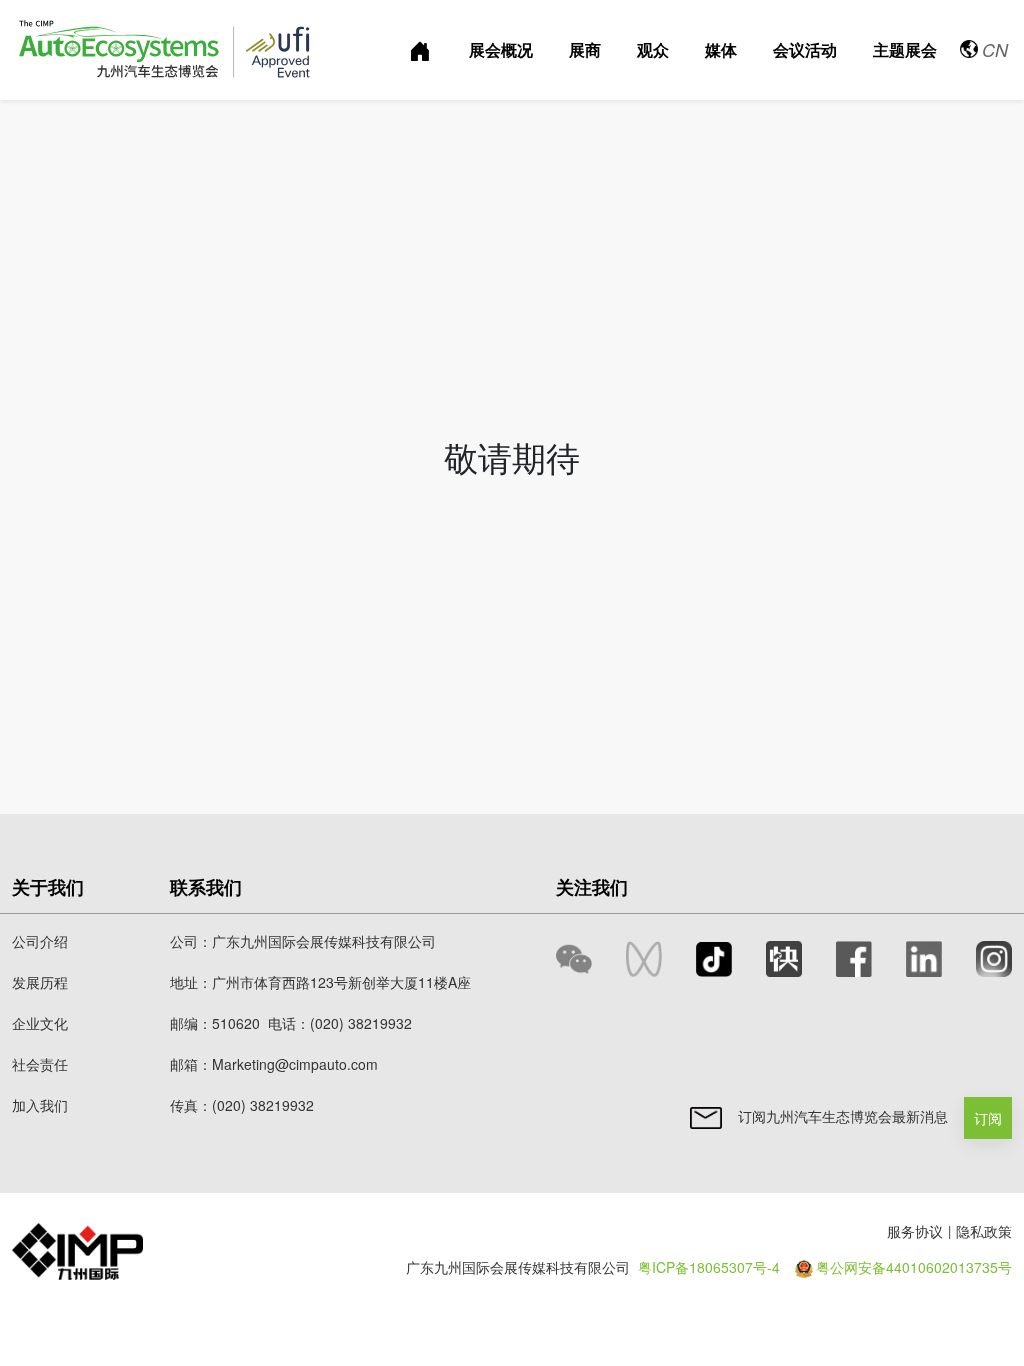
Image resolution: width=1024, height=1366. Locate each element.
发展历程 (40, 982)
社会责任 (40, 1064)
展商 (585, 49)
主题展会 (905, 49)
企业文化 (40, 1023)
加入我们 (40, 1105)
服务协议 (915, 1231)
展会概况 (501, 49)
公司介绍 (40, 941)
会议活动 (805, 49)
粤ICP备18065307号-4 (709, 1267)
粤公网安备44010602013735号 (914, 1267)
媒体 (721, 49)
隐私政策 (984, 1231)
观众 (653, 49)
